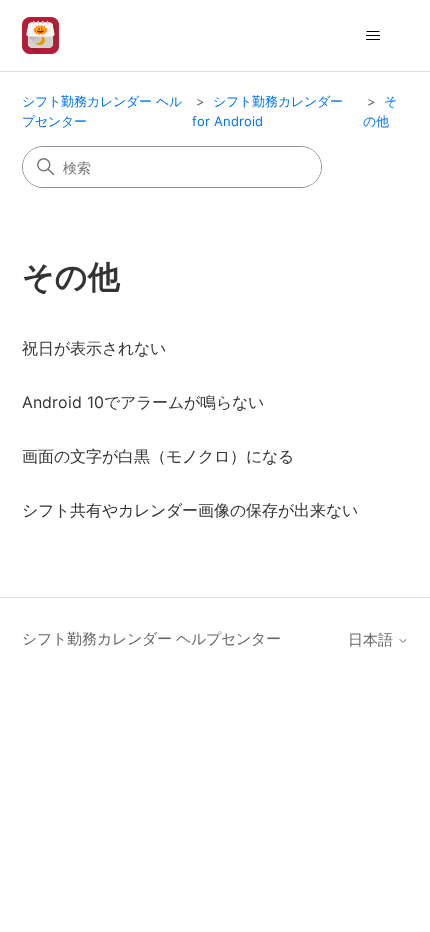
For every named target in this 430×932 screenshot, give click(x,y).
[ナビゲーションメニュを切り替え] (373, 36)
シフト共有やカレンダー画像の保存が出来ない (190, 510)
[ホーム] (40, 35)
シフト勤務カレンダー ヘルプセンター (151, 638)
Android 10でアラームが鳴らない (143, 402)
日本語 (372, 639)
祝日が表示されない (94, 348)
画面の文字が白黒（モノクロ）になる (158, 456)
